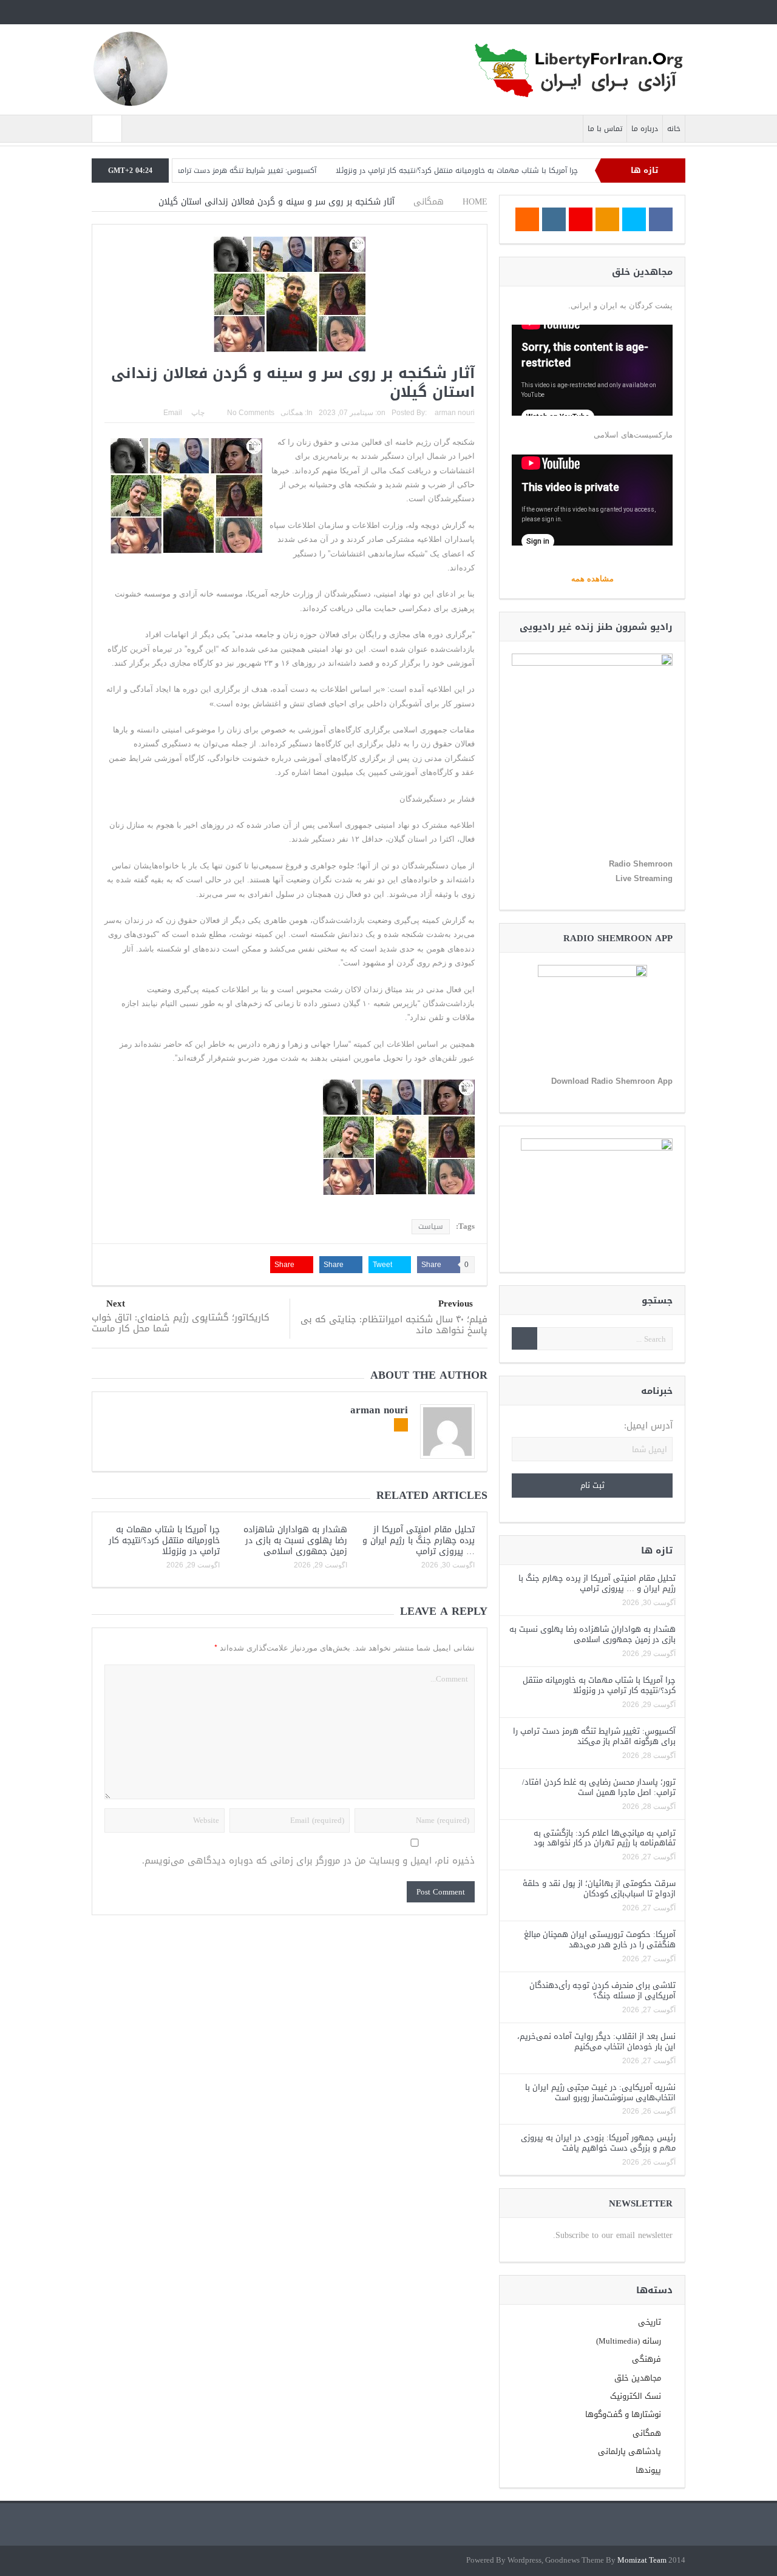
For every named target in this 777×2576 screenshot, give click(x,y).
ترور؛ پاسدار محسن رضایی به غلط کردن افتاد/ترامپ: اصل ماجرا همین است (599, 1787)
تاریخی (650, 2322)
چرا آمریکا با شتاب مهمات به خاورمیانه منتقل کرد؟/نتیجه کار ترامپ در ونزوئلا (514, 171)
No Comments (251, 413)
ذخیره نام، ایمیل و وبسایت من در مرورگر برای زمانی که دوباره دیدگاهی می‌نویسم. (308, 1861)
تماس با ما (605, 129)
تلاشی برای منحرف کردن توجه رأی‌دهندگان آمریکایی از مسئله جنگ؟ (602, 1990)
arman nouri (455, 413)
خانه (674, 129)
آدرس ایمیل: (648, 1426)
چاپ (198, 413)
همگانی (292, 413)
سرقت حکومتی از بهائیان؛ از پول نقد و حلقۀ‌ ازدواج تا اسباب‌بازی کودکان (599, 1888)
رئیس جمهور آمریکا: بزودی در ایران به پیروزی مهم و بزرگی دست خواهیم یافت (598, 2143)
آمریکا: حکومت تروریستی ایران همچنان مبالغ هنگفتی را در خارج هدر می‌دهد (600, 1939)
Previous (456, 1304)
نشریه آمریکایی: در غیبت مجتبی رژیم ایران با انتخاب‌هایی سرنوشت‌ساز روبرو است (600, 2092)
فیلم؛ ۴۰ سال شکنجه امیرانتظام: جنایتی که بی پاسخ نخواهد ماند (394, 1325)
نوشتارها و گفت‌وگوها (623, 2414)
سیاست (431, 1226)
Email (173, 413)
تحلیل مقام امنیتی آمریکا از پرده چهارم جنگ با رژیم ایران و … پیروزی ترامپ (419, 1540)
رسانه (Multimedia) (629, 2341)
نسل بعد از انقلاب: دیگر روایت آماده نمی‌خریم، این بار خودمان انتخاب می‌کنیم (596, 2041)
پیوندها (648, 2470)
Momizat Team (642, 2561)
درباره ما (645, 129)
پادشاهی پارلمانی (629, 2451)
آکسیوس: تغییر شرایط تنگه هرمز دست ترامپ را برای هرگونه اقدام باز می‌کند (252, 171)
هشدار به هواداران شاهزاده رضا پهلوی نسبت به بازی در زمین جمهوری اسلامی (295, 1540)
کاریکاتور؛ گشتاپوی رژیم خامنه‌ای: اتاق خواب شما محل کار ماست (181, 1323)
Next (116, 1304)
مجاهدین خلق (638, 2378)
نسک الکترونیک (636, 2396)
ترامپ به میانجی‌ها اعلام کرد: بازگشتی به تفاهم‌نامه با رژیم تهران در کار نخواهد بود (605, 1838)
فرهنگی (646, 2359)
